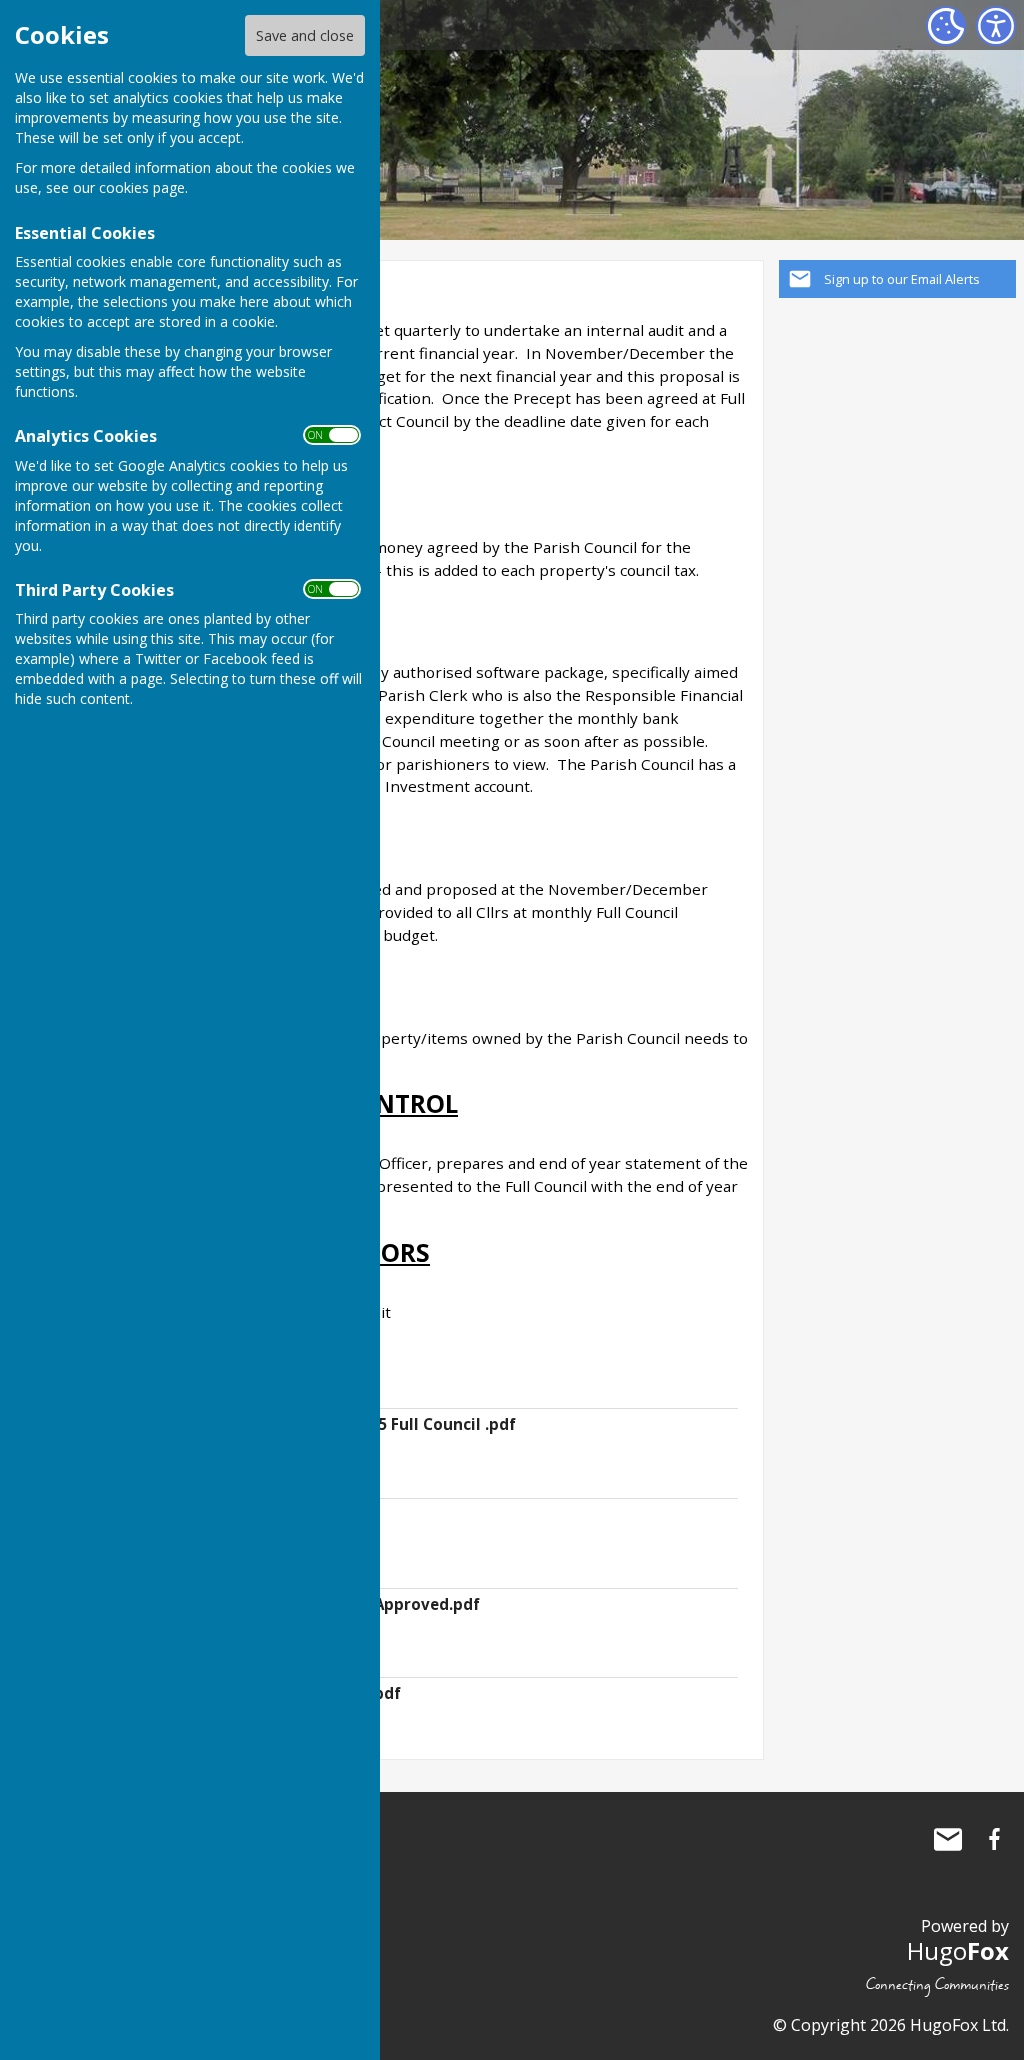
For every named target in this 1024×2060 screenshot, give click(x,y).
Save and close (305, 35)
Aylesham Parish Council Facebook (994, 1839)
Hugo (958, 1950)
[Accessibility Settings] (996, 26)
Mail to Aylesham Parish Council (948, 1839)
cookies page (142, 187)
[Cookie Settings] (946, 26)
